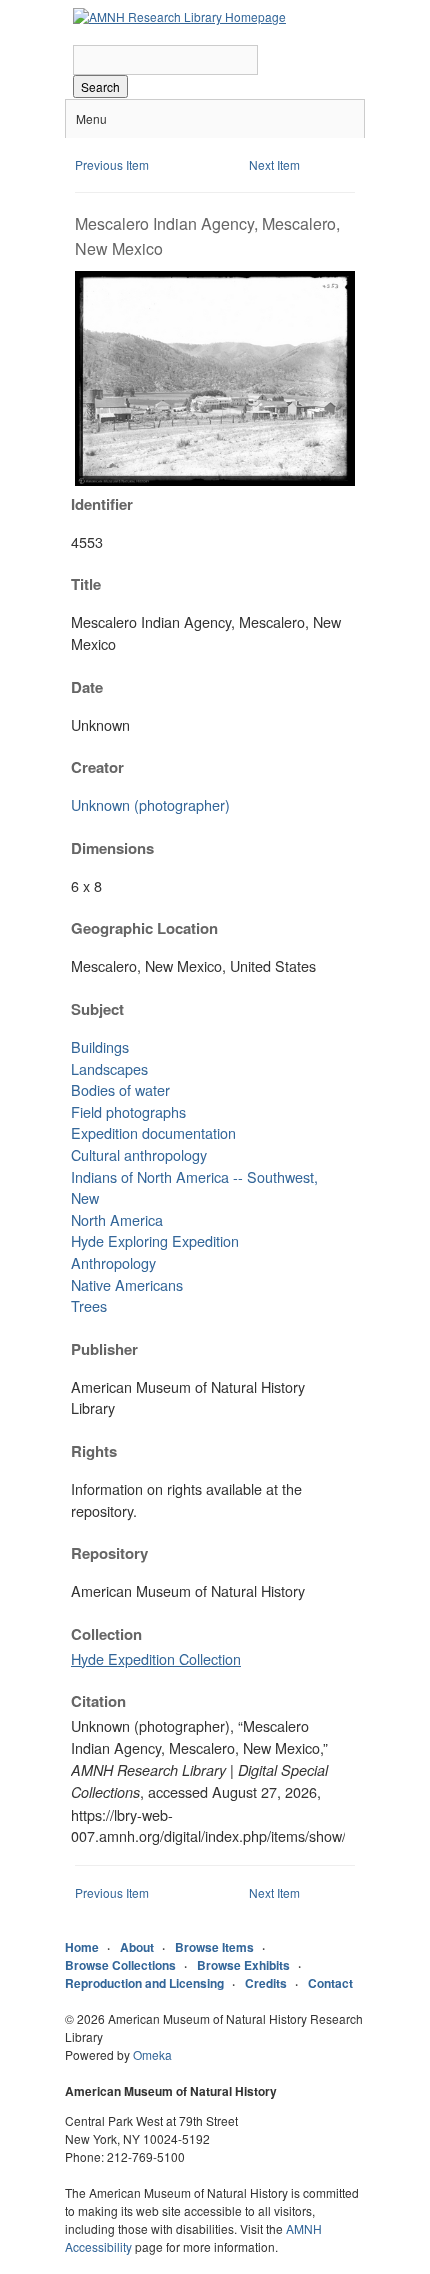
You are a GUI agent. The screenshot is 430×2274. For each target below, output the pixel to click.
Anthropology (113, 1262)
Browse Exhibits (243, 1965)
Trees (89, 1305)
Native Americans (127, 1284)
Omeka (152, 2054)
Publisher (104, 1349)
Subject (97, 1009)
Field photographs (128, 1111)
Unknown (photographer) (150, 804)
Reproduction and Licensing (144, 1983)
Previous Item (112, 164)
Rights (94, 1451)
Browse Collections (120, 1965)
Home (82, 1947)
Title (86, 584)
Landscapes (109, 1068)
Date (87, 687)
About (137, 1947)
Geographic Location (144, 928)
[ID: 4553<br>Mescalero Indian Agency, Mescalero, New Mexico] (215, 480)
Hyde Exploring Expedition (155, 1240)
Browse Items (214, 1947)
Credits (266, 1983)
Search (100, 86)
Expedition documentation (153, 1132)
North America (117, 1219)
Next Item (274, 164)
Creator (97, 767)
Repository (109, 1553)
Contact (330, 1983)
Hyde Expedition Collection (156, 1658)
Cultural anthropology (139, 1154)
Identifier (102, 504)
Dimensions (112, 848)
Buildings (100, 1046)
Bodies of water (120, 1089)
